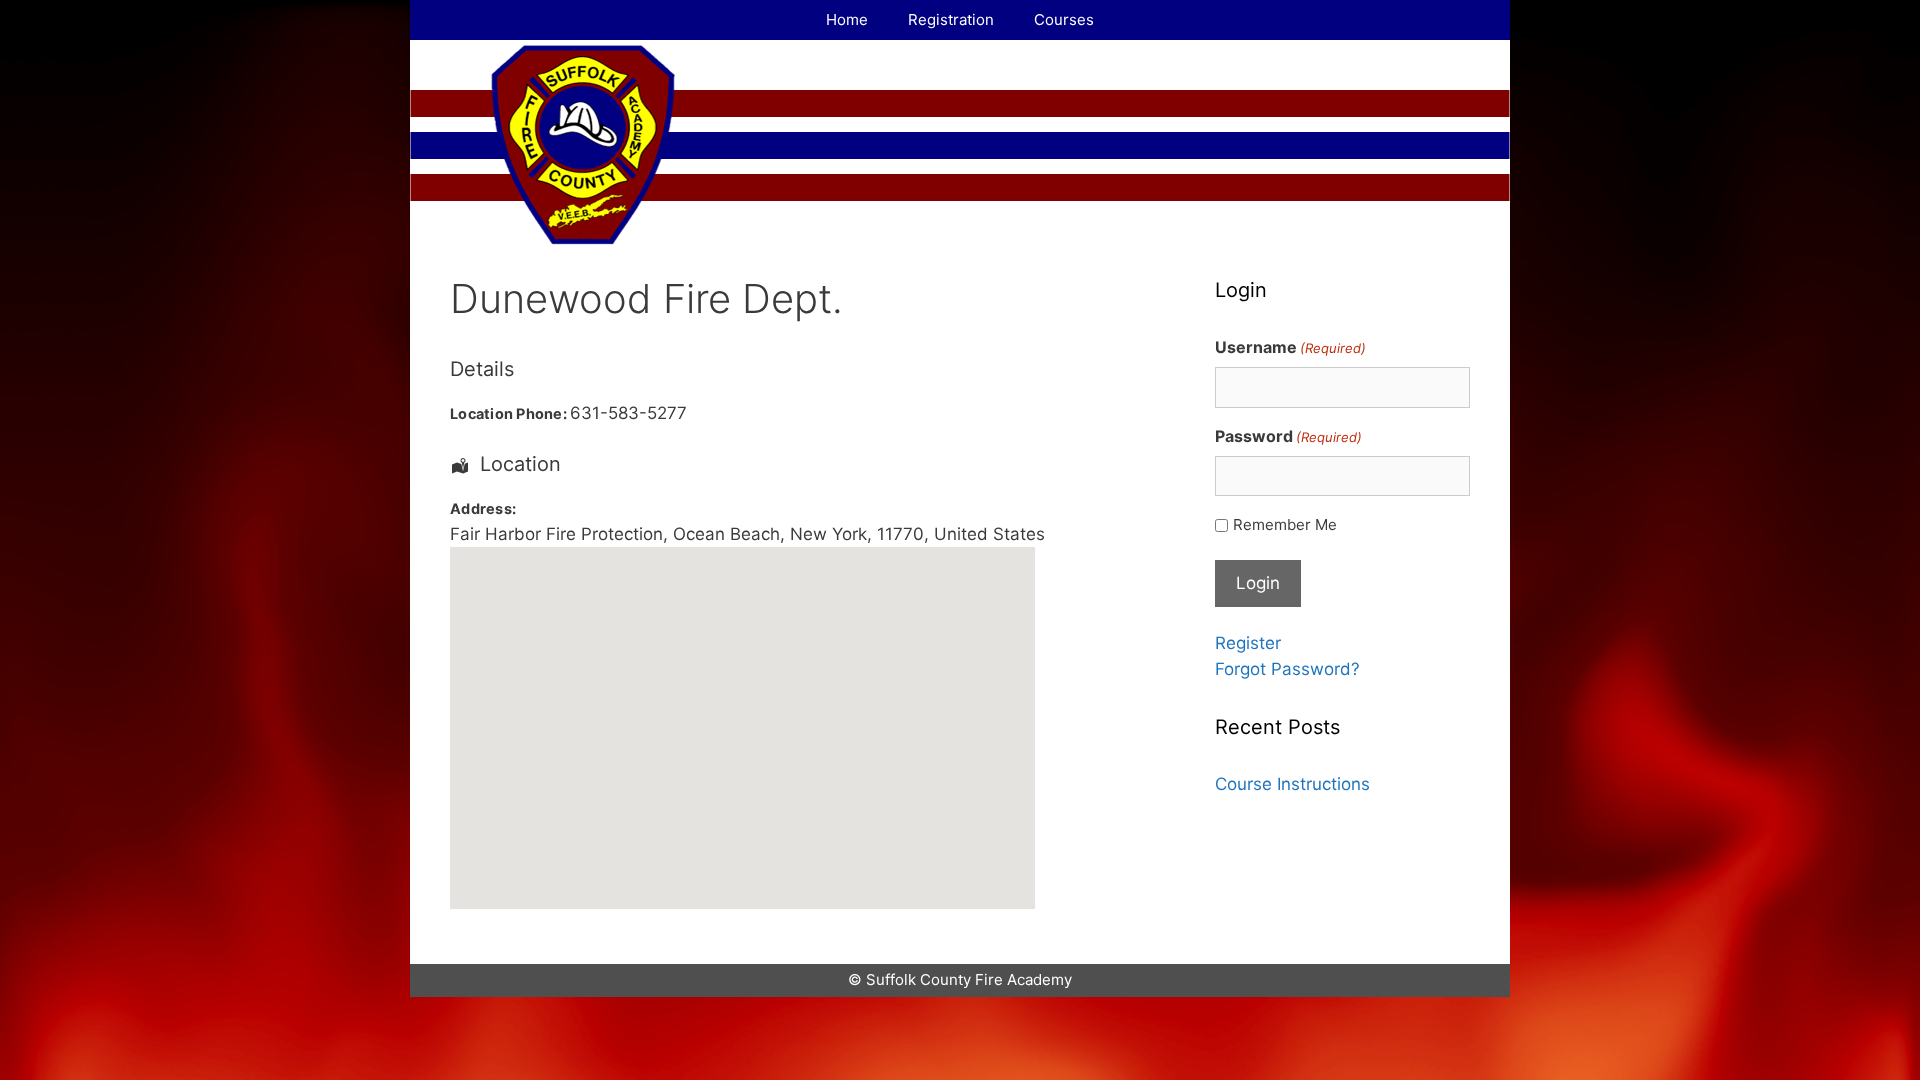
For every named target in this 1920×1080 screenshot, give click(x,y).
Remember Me (1285, 524)
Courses (1064, 19)
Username (1290, 347)
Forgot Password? (1287, 669)
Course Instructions (1292, 784)
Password (1288, 436)
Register (1248, 643)
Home (847, 19)
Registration (951, 19)
